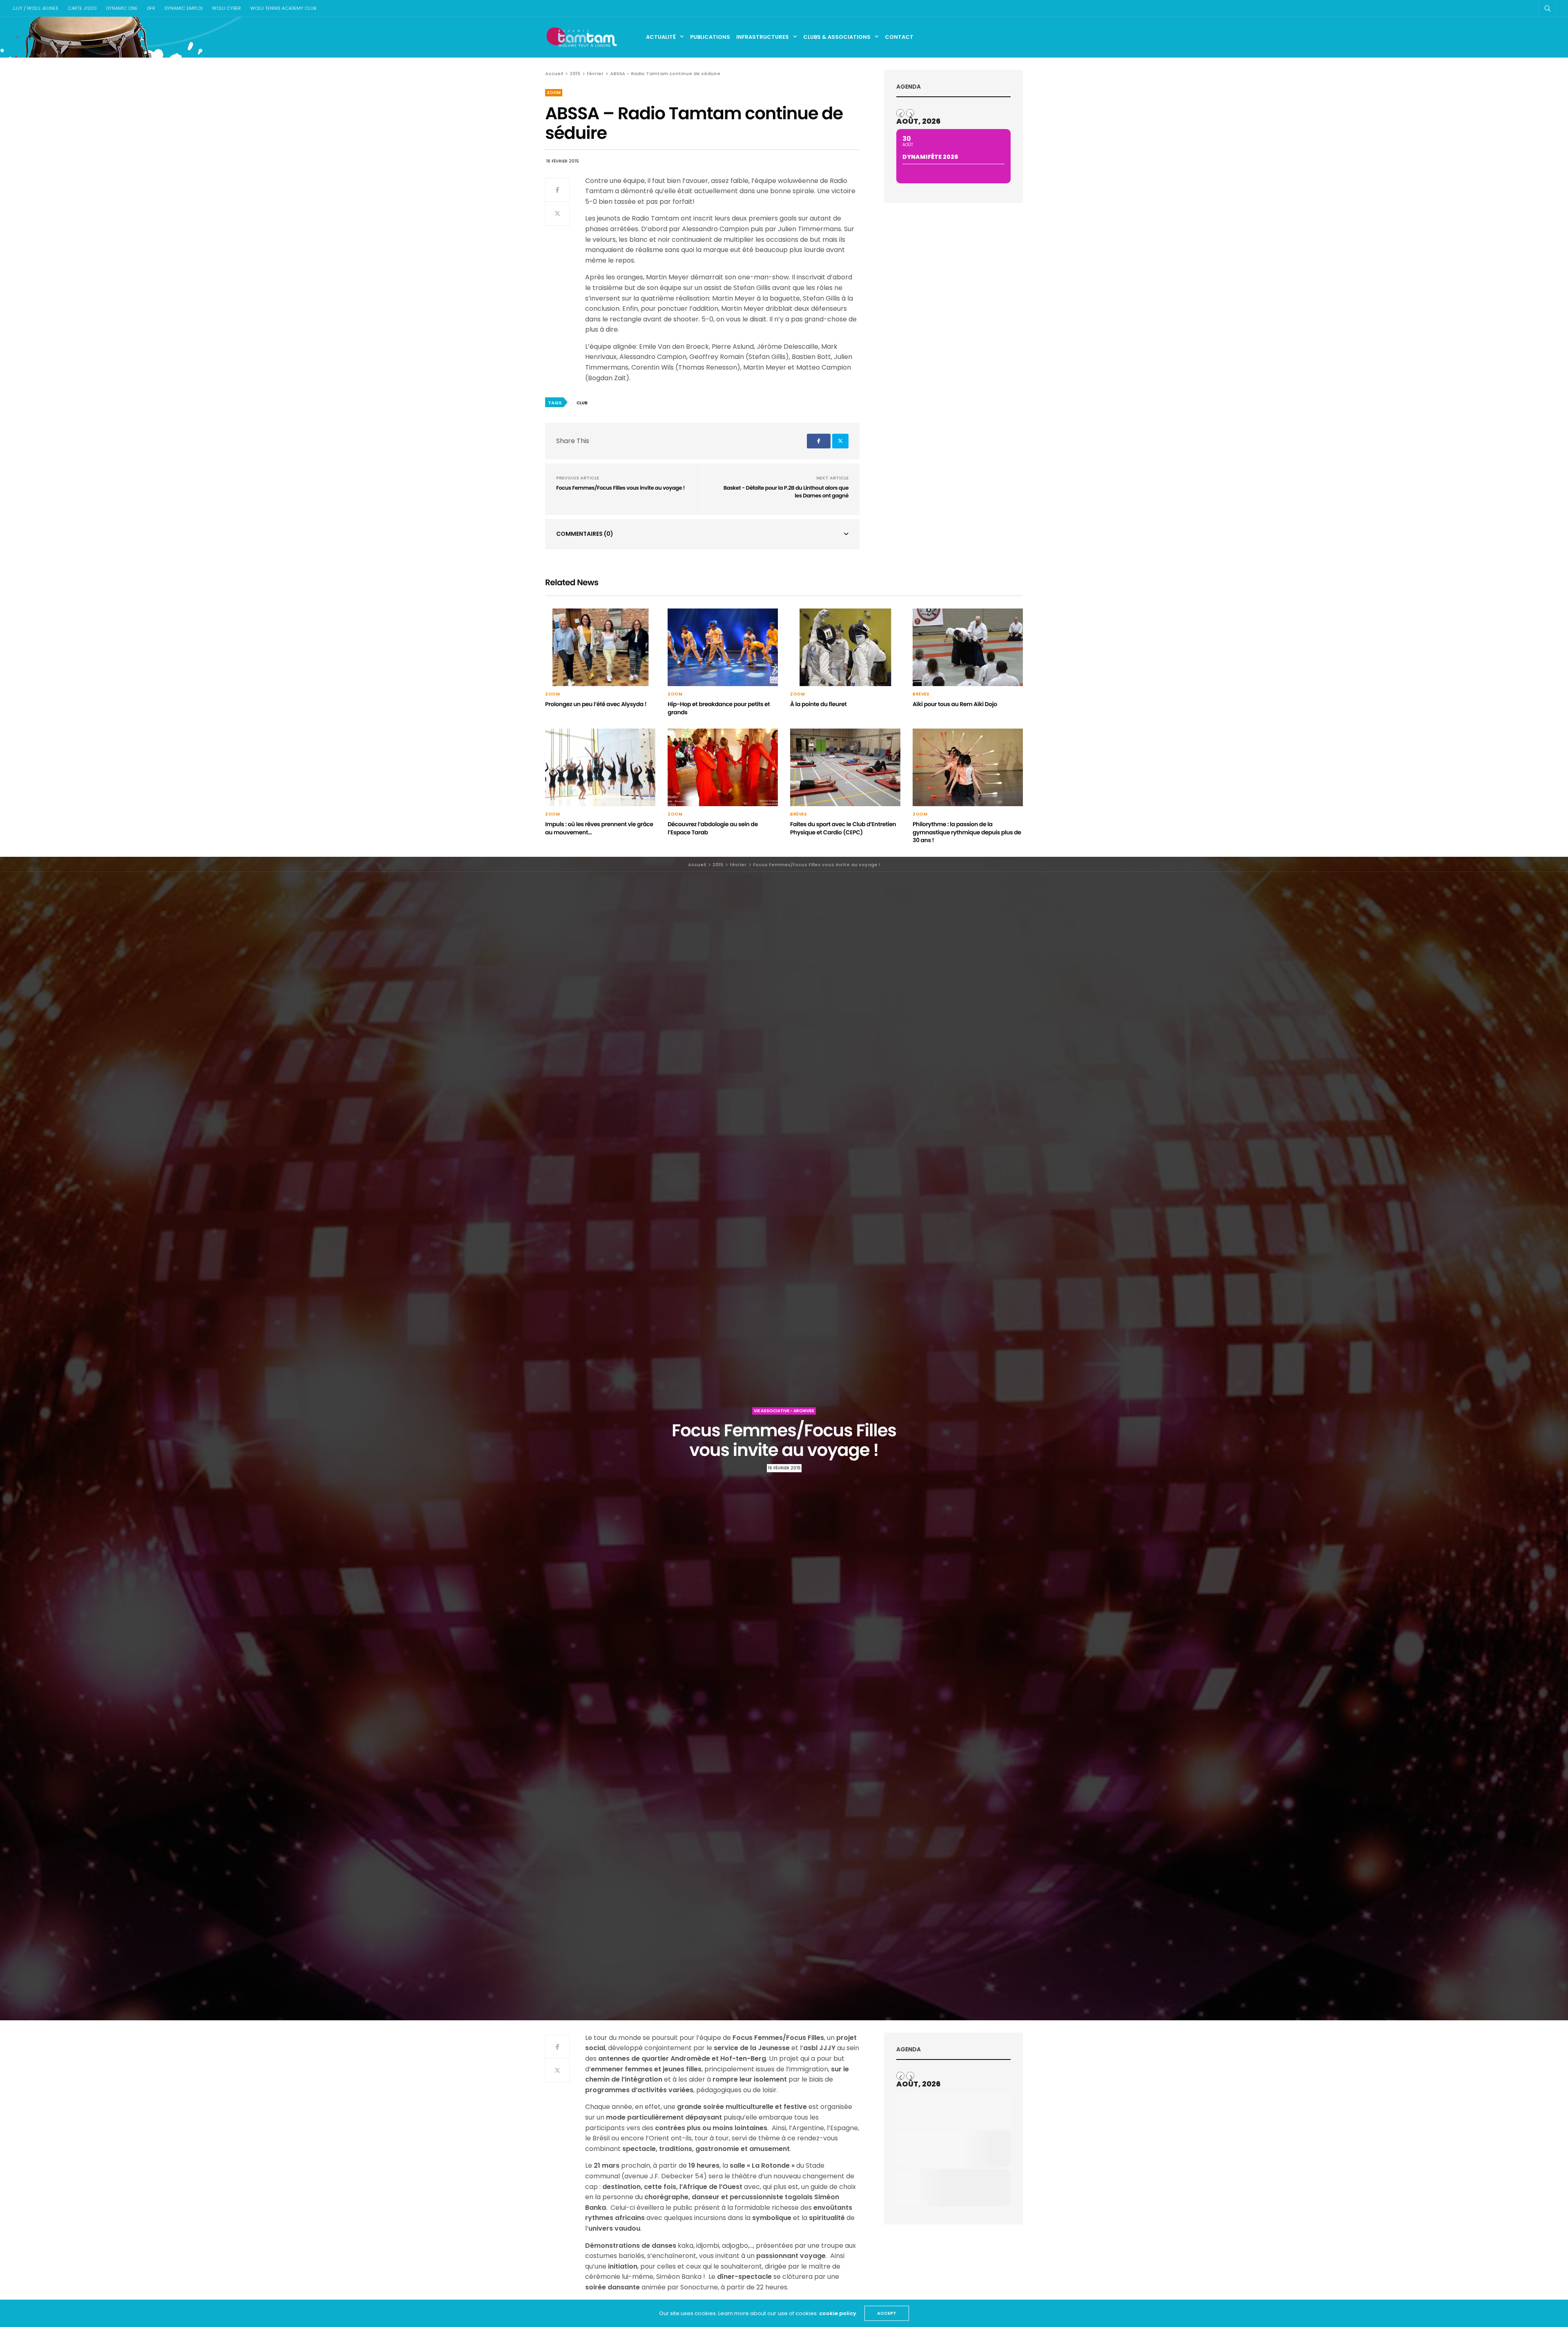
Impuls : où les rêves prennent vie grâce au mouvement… (599, 828)
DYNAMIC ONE (122, 8)
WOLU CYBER (226, 8)
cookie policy (838, 2313)
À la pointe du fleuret (818, 704)
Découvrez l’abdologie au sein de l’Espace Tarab (713, 828)
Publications (710, 37)
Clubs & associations (837, 37)
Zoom (554, 93)
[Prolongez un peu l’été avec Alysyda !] (600, 647)
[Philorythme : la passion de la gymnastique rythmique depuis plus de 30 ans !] (968, 767)
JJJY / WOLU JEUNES (35, 8)
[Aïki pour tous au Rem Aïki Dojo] (968, 647)
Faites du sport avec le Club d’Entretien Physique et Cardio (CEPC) (843, 828)
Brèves (921, 694)
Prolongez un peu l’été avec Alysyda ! (596, 704)
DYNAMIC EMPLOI (184, 8)
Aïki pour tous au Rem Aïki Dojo (955, 704)
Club (582, 403)
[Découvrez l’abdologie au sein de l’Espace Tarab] (723, 767)
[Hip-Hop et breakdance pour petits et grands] (723, 647)
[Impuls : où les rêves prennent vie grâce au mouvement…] (600, 767)
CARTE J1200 (82, 8)
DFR (151, 8)
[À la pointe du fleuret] (845, 647)
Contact (899, 37)
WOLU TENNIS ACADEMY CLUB (283, 8)
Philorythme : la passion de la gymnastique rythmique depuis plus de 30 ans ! (967, 832)
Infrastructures (763, 37)
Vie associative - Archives (784, 1411)
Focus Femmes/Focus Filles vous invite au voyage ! (620, 488)
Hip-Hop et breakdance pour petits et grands (719, 708)
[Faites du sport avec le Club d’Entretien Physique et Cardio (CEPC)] (845, 767)
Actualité (661, 37)
